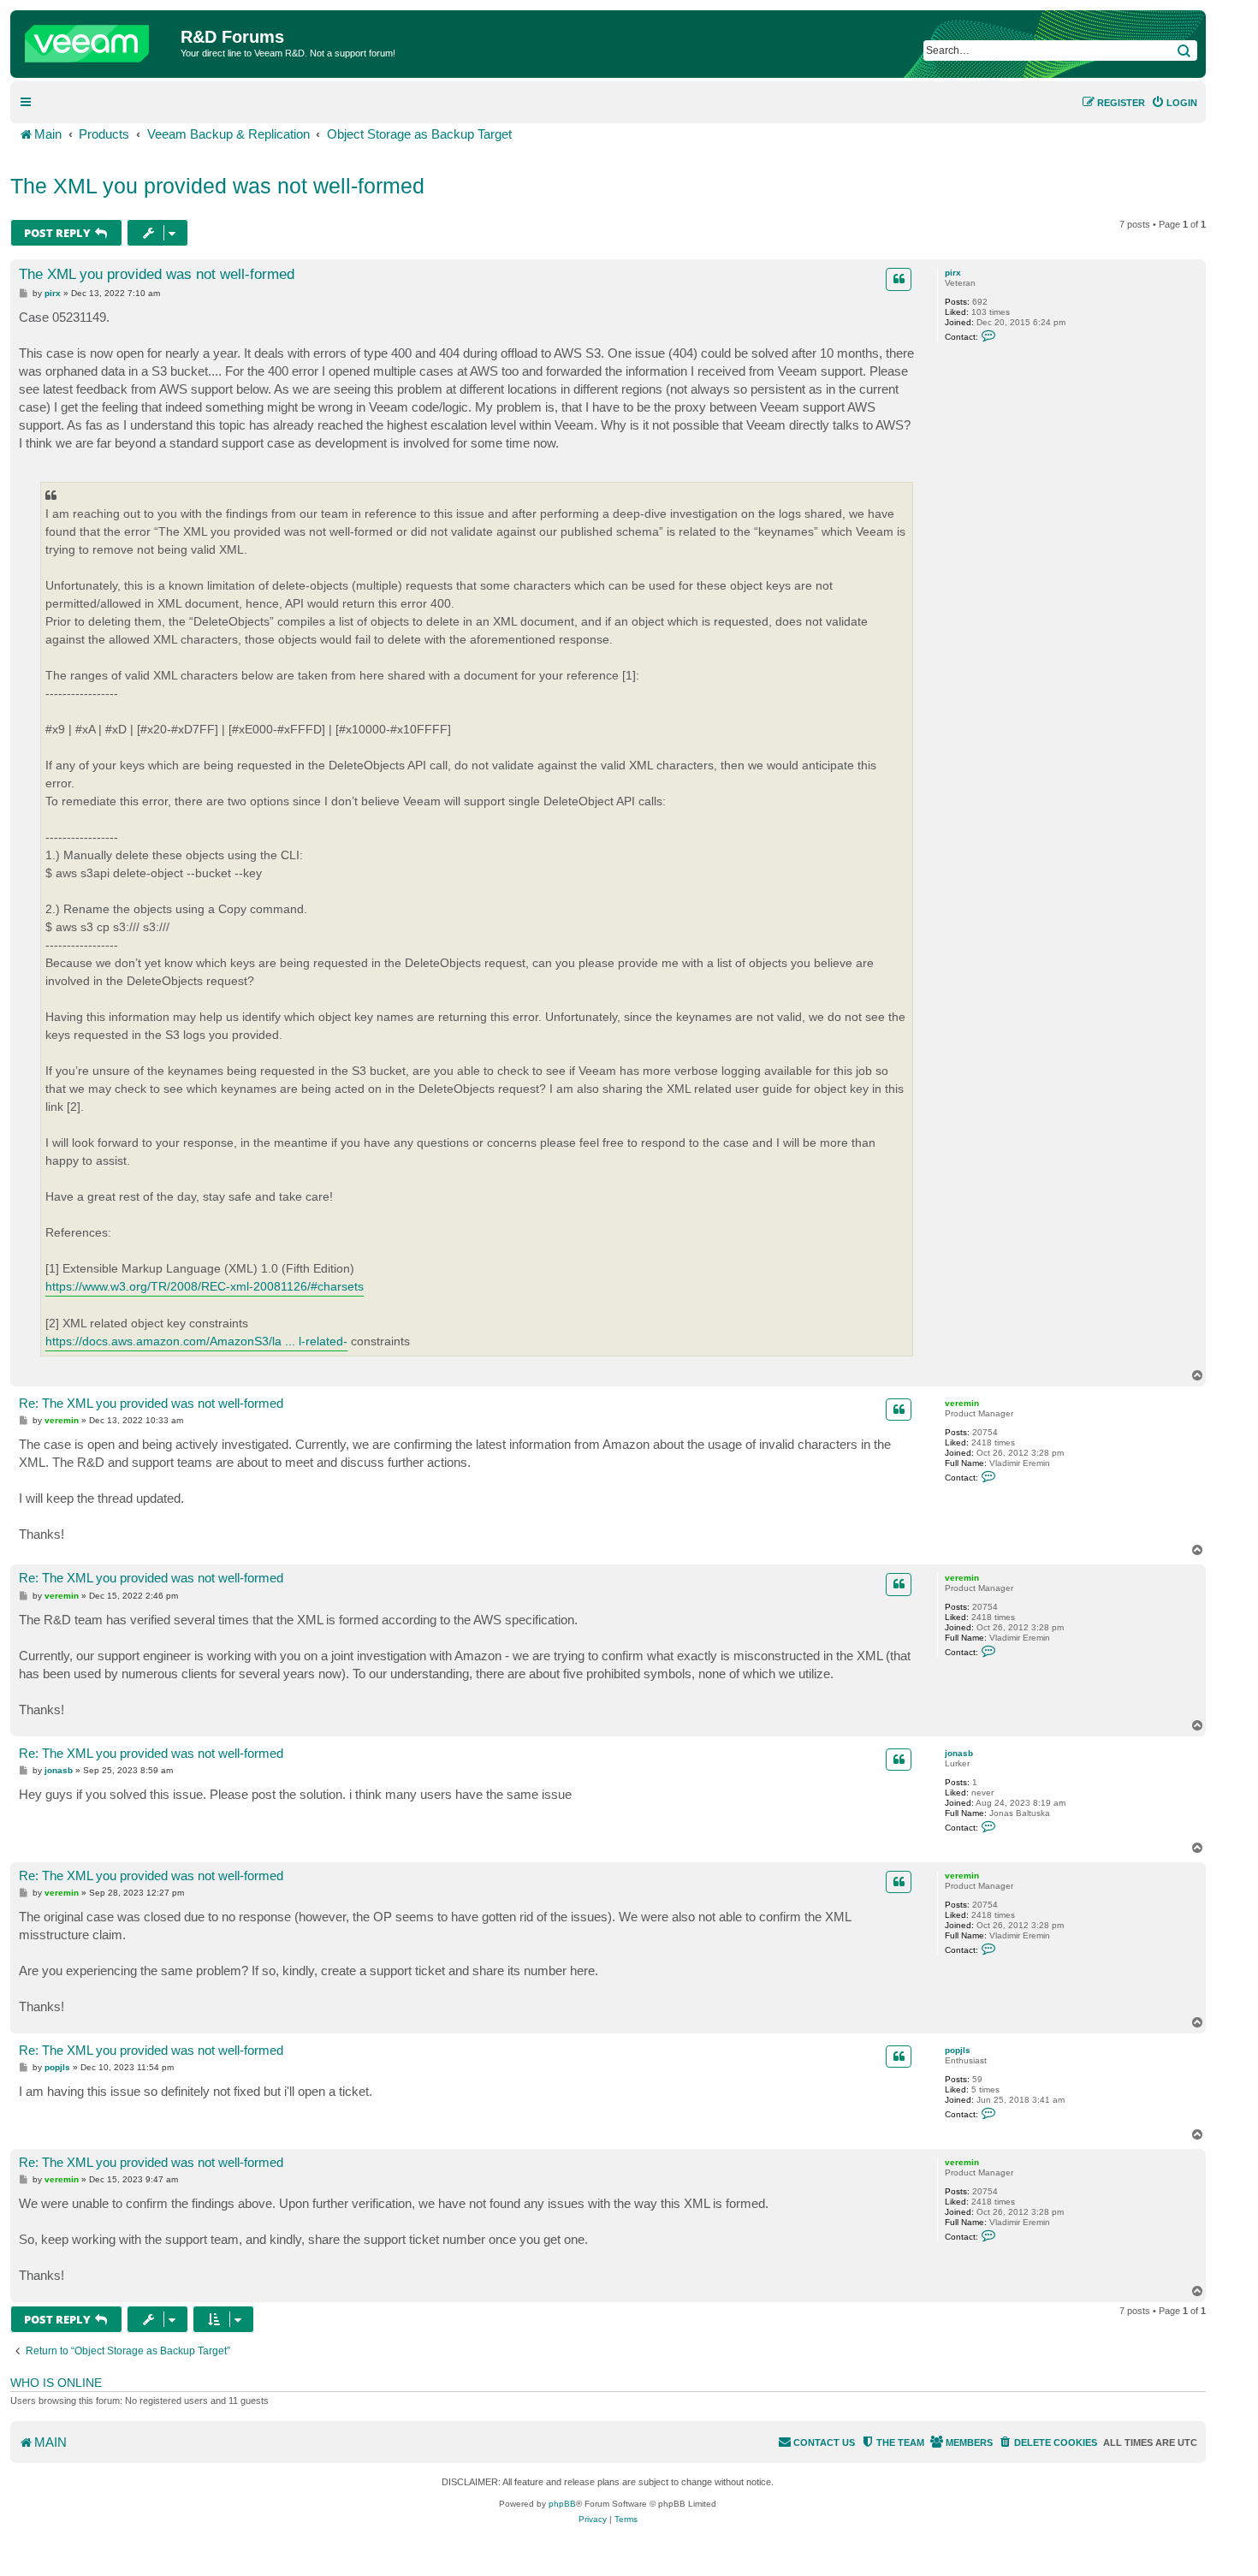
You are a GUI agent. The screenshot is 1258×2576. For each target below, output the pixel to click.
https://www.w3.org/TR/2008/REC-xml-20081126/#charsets (205, 1286)
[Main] (98, 39)
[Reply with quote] (899, 279)
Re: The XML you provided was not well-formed (151, 1403)
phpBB (562, 2504)
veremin (962, 1403)
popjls (958, 2050)
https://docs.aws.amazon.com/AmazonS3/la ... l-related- (196, 1341)
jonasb (959, 1753)
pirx (953, 273)
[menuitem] (1174, 103)
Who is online (56, 2383)
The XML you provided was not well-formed (217, 186)
